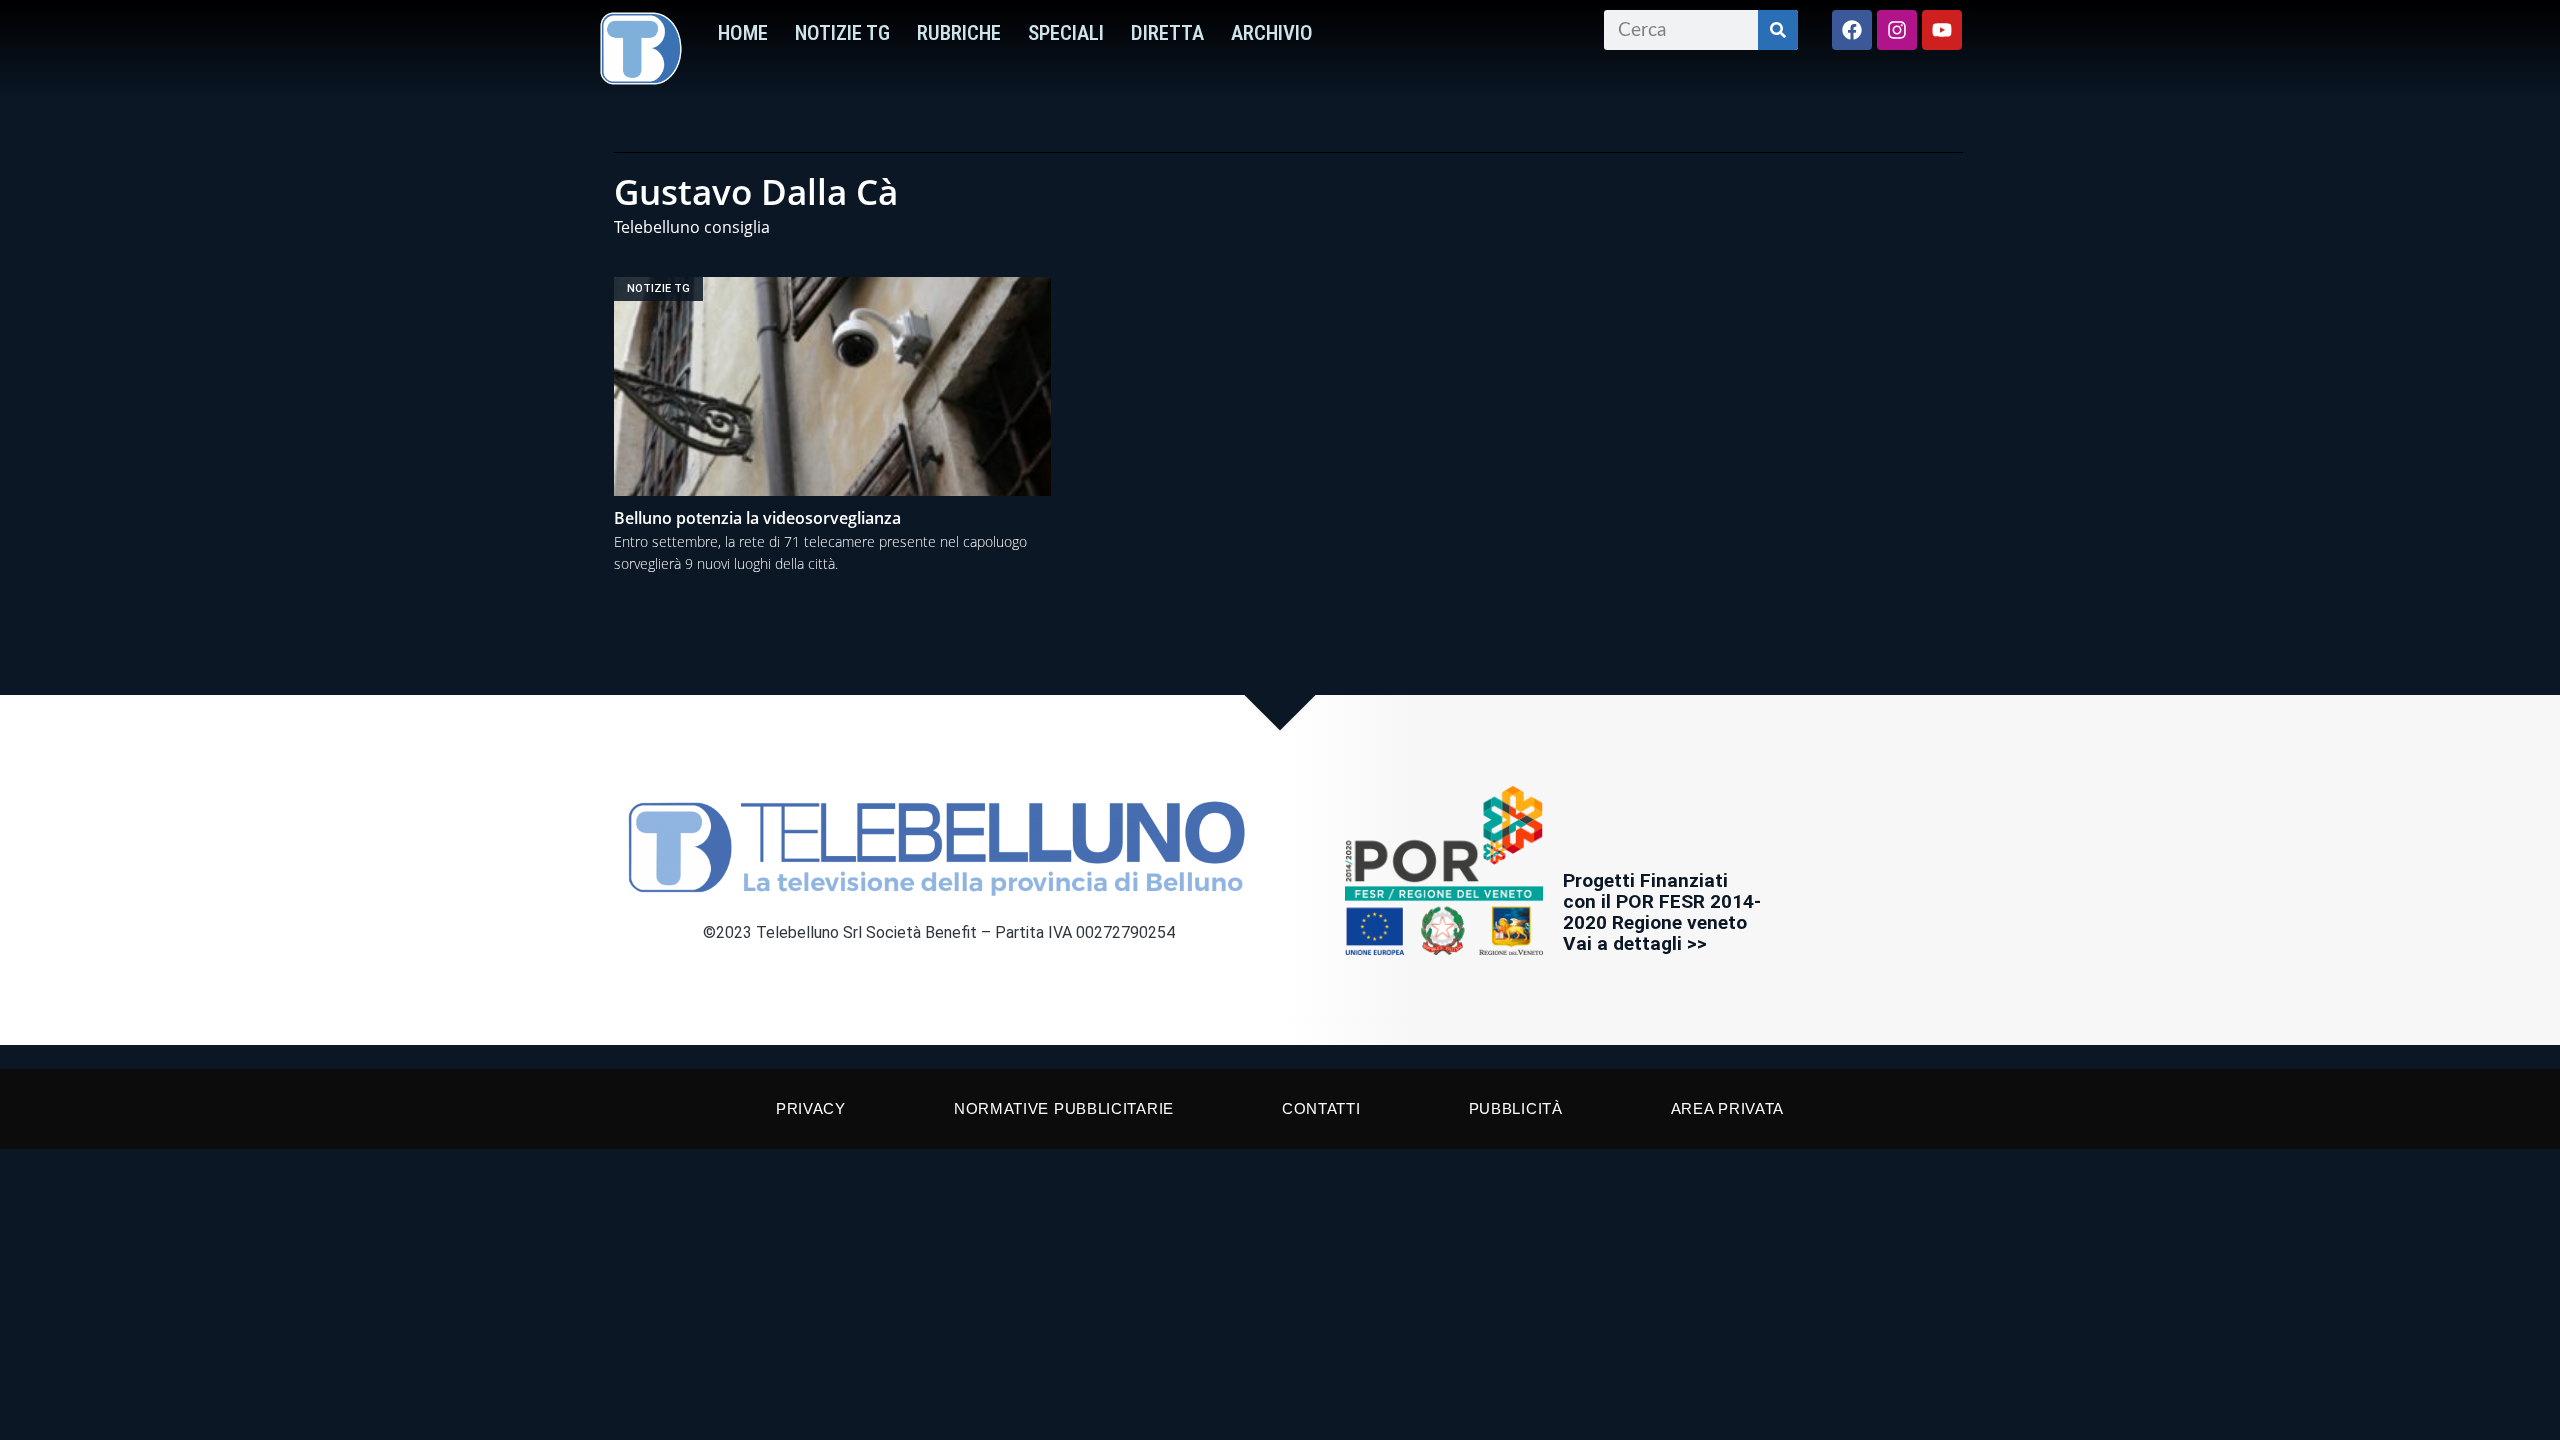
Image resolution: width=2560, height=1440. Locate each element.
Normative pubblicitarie (1064, 1108)
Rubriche (959, 33)
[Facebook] (1852, 30)
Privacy (811, 1108)
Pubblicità (1516, 1108)
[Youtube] (1942, 30)
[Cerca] (1778, 30)
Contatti (1321, 1108)
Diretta (1167, 33)
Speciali (1066, 33)
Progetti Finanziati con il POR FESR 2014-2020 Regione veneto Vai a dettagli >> (1662, 912)
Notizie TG (842, 33)
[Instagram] (1897, 30)
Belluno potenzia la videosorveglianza (757, 518)
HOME (743, 33)
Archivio (1272, 33)
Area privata (1727, 1108)
